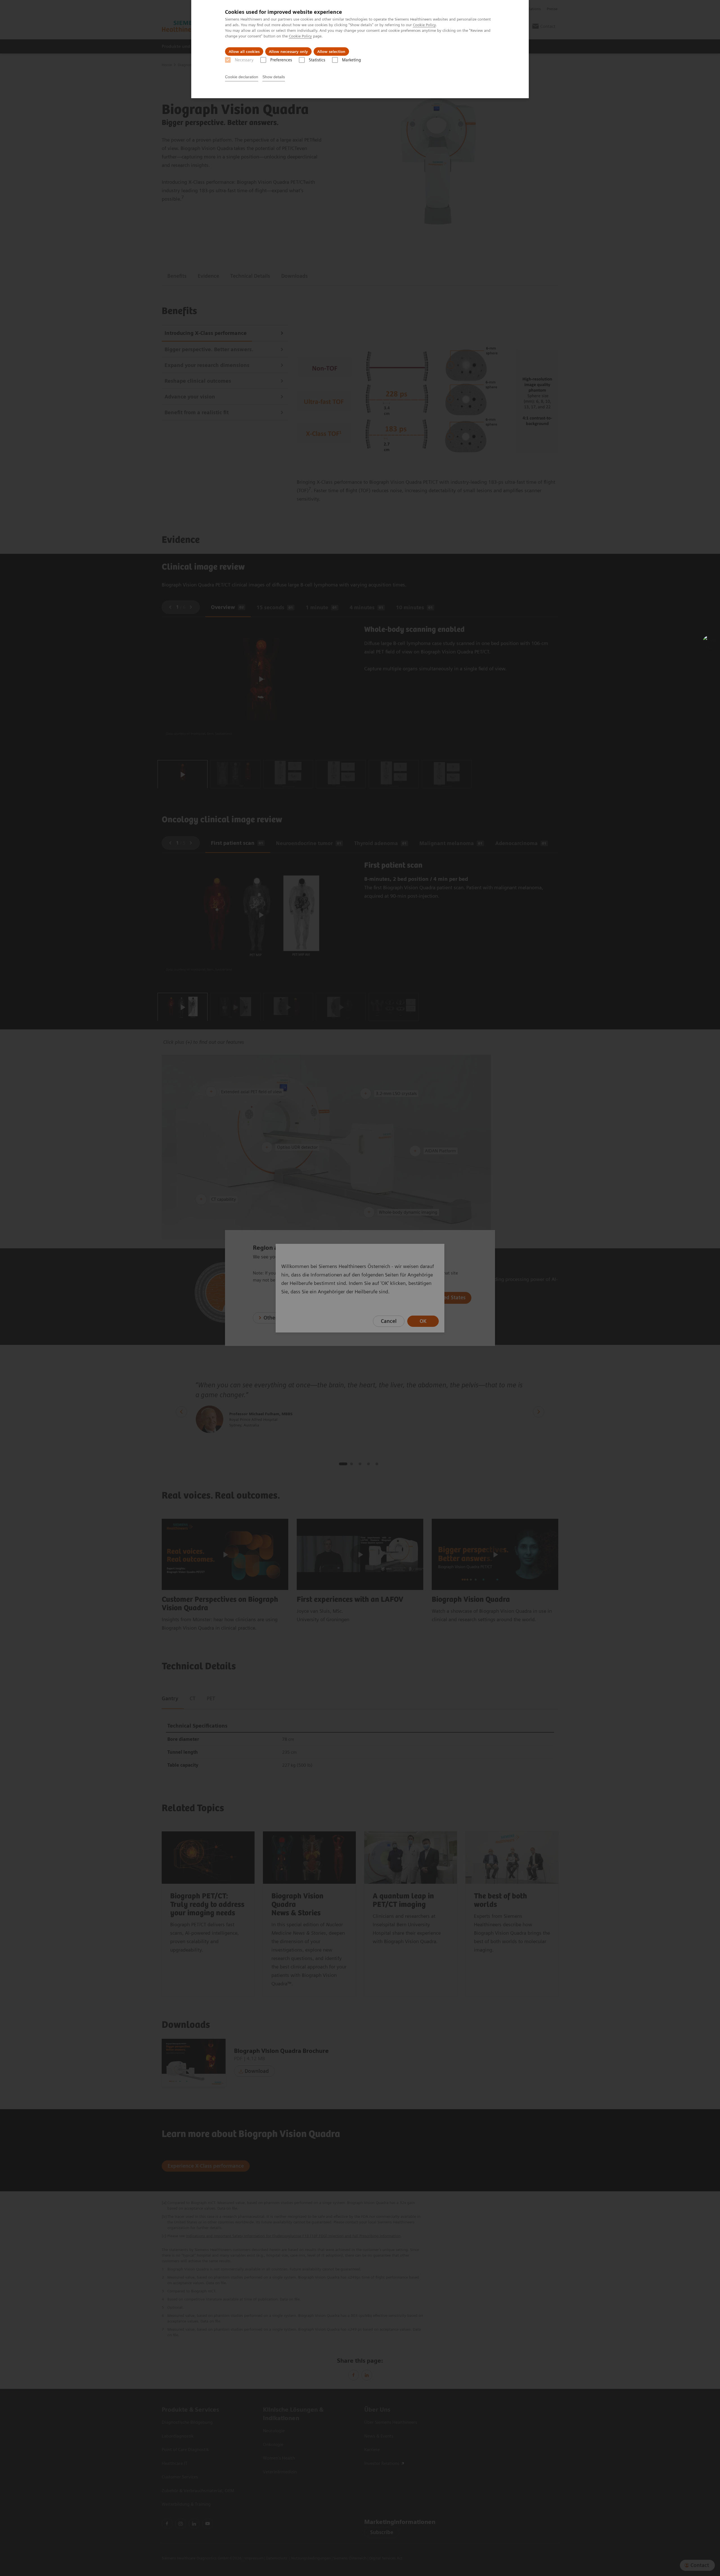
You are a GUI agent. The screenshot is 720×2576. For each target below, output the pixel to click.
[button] (710, 642)
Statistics (317, 60)
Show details (274, 77)
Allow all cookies (244, 51)
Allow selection (331, 51)
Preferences (281, 60)
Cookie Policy (424, 25)
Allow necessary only (288, 51)
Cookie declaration (242, 77)
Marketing (351, 60)
